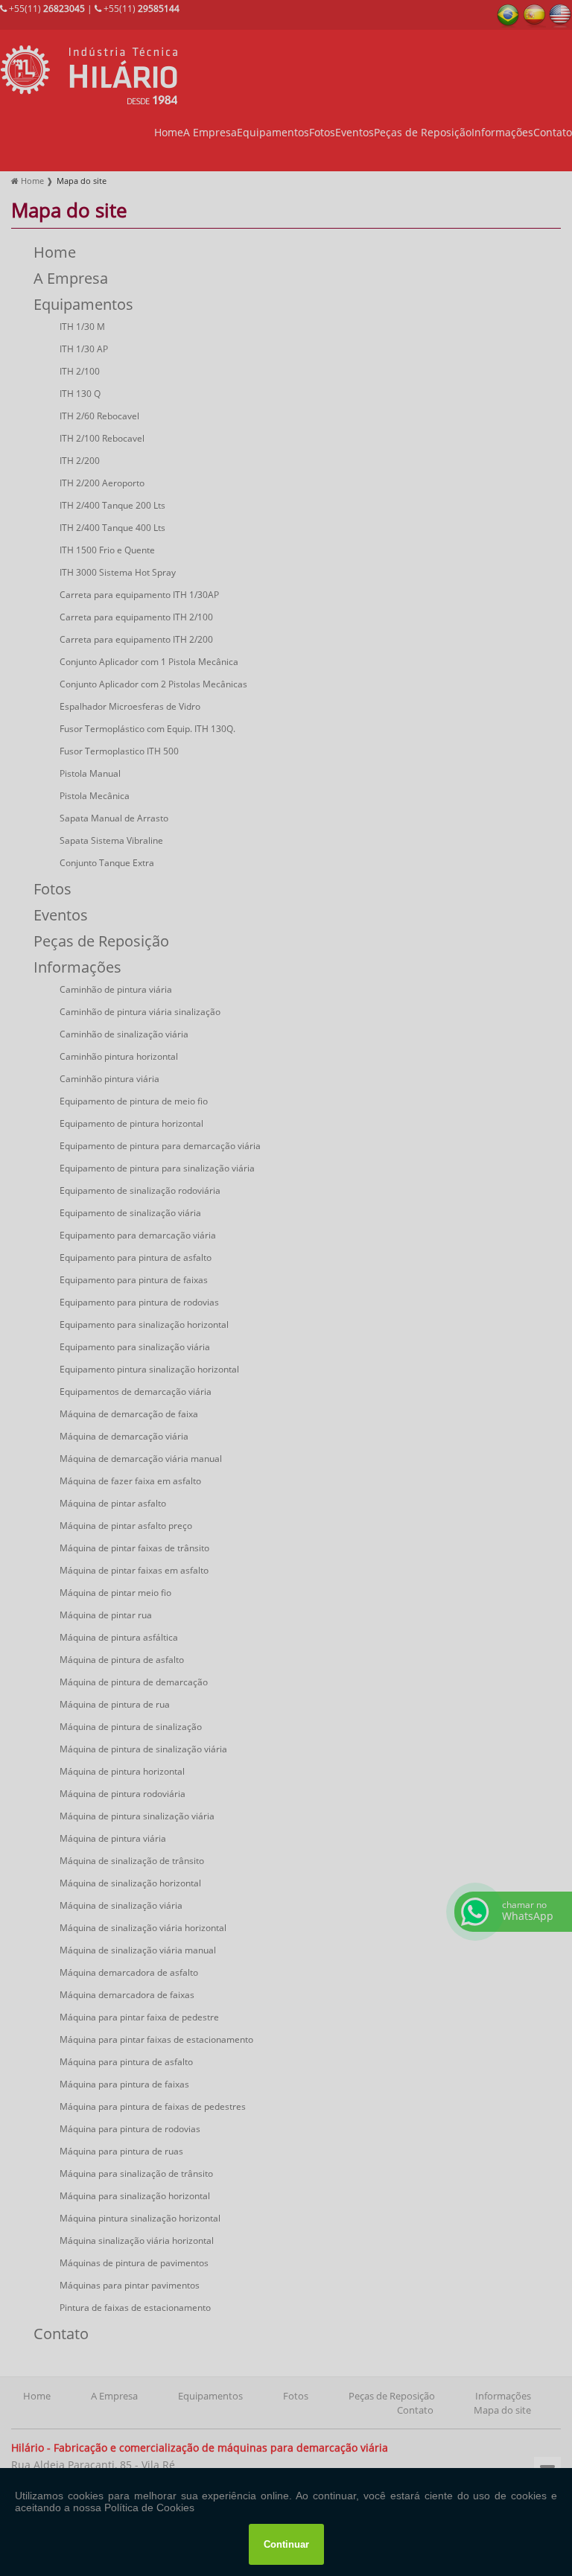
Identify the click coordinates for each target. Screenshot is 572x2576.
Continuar (286, 2544)
